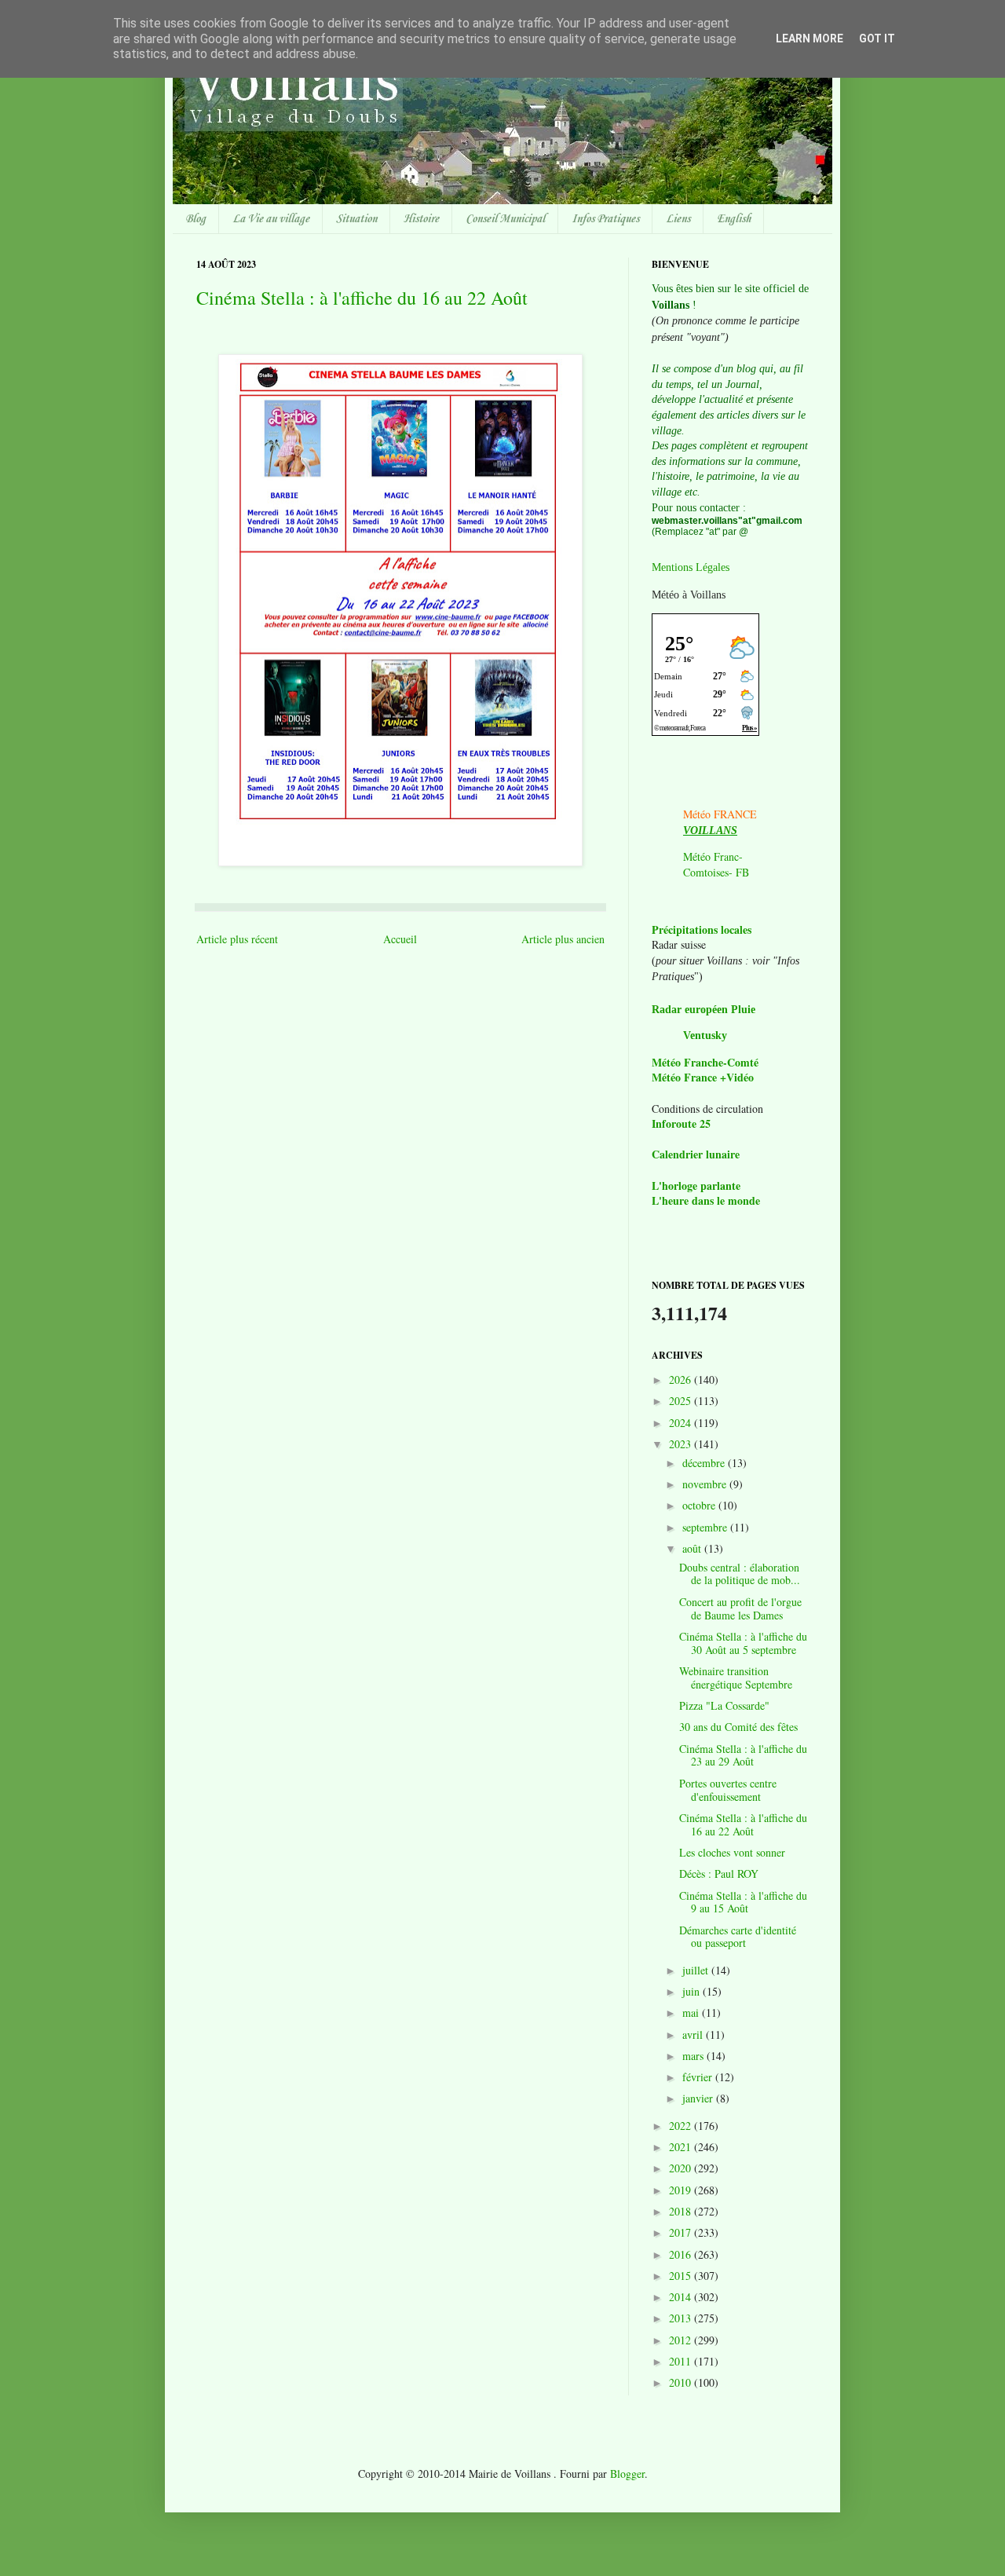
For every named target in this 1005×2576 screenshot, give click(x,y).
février (699, 2077)
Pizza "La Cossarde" (724, 1705)
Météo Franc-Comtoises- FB (716, 864)
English (734, 219)
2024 (682, 1423)
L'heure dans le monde (706, 1200)
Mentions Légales (691, 567)
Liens (678, 219)
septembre (706, 1527)
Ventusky (705, 1036)
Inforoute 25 (681, 1123)
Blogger (627, 2474)
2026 (682, 1379)
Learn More (809, 38)
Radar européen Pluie (703, 1010)
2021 (682, 2147)
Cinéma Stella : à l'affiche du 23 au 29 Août (743, 1755)
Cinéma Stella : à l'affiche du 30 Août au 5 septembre (743, 1643)
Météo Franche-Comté (705, 1062)
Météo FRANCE (720, 814)
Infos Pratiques (605, 219)
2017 (682, 2232)
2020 (682, 2168)
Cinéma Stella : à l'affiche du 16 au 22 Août (362, 298)
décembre (705, 1463)
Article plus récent (237, 939)
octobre (700, 1505)
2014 (682, 2297)
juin (693, 1991)
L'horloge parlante (696, 1186)
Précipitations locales (702, 929)
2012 (682, 2340)
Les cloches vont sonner (732, 1852)
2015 (682, 2276)
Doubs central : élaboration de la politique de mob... (740, 1574)
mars (694, 2056)
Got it (877, 38)
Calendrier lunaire (696, 1154)
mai (692, 2012)
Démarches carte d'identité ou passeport (738, 1937)
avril (694, 2034)
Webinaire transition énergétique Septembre (736, 1678)
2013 (682, 2318)
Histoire (421, 219)
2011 (682, 2361)
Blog (196, 219)
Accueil (400, 939)
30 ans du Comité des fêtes (738, 1727)
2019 (682, 2190)
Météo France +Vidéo (703, 1077)
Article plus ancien (563, 939)
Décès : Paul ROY (719, 1873)
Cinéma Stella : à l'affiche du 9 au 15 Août (743, 1902)
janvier (699, 2098)
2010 (682, 2382)
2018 (682, 2211)
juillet (697, 1970)
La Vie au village (271, 219)
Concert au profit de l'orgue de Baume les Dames (740, 1608)
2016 (682, 2254)
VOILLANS (710, 831)
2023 (682, 1444)
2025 (682, 1401)
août (693, 1548)
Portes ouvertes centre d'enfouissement (728, 1790)
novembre (706, 1484)
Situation (356, 219)
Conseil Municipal (505, 219)
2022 (682, 2126)
